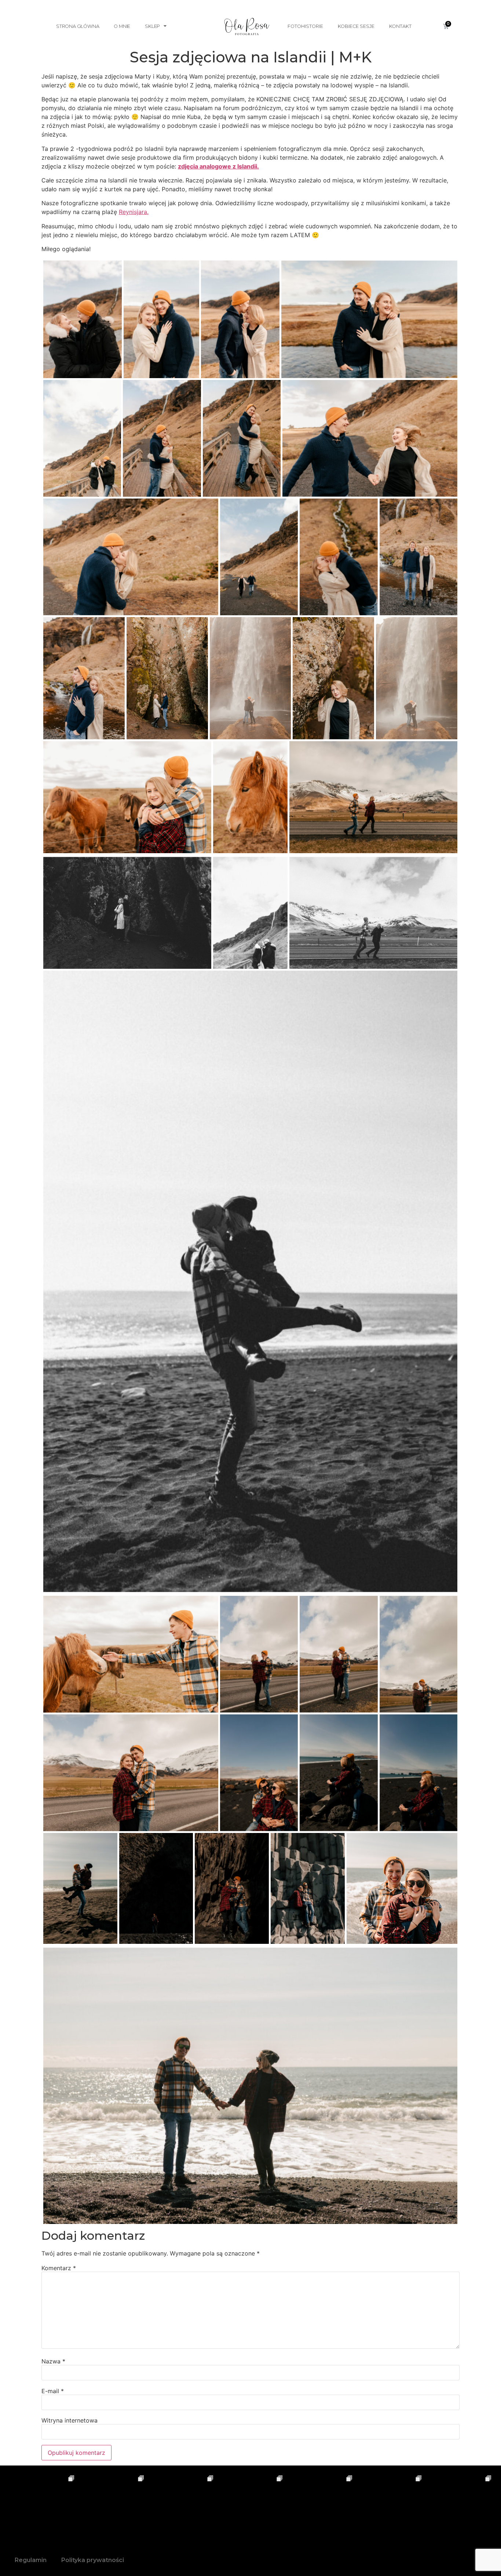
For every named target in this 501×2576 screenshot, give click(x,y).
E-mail (53, 2391)
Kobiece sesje (356, 26)
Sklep (152, 26)
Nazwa (53, 2361)
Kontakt (400, 26)
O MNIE (122, 26)
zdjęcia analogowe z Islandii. (218, 166)
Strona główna (78, 26)
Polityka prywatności (93, 2560)
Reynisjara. (134, 212)
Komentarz (59, 2268)
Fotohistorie (305, 26)
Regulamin (31, 2560)
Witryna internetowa (70, 2420)
